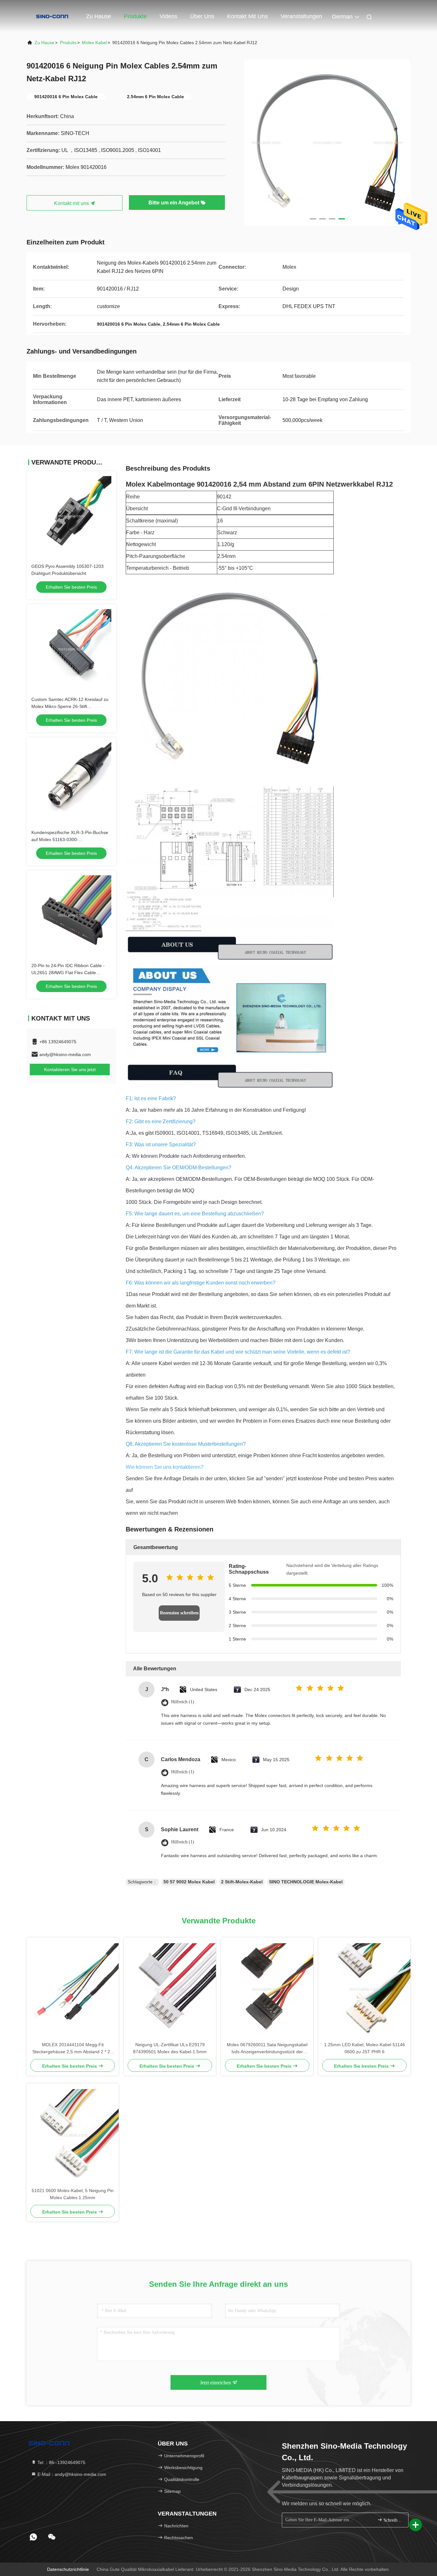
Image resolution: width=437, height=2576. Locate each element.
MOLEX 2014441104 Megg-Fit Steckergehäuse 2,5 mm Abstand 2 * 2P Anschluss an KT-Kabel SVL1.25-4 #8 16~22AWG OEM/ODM (73, 2049)
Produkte (135, 16)
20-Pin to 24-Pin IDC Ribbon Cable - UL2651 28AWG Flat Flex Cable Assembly (68, 973)
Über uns (202, 16)
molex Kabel (94, 43)
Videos (168, 16)
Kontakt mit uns (247, 16)
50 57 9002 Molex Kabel (189, 1882)
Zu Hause (99, 16)
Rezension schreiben (179, 1613)
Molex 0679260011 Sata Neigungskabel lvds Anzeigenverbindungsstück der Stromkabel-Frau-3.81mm (267, 2049)
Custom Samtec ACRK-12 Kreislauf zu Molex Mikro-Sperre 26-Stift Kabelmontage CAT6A (70, 706)
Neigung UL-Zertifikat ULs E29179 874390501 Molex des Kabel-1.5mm (170, 2048)
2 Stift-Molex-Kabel (242, 1882)
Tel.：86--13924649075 (61, 2462)
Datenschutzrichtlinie (68, 2569)
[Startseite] (52, 16)
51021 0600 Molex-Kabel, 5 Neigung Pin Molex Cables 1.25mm (73, 2194)
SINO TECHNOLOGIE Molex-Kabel (306, 1882)
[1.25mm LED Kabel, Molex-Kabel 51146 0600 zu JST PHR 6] (364, 1989)
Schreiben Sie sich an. (393, 2520)
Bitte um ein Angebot (175, 203)
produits (68, 43)
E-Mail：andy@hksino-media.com (71, 2474)
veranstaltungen (301, 16)
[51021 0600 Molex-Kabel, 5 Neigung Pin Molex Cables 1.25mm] (73, 2135)
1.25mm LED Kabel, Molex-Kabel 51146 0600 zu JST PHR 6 (365, 2048)
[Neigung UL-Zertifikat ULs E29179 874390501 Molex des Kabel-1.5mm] (170, 1989)
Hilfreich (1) (183, 1702)
